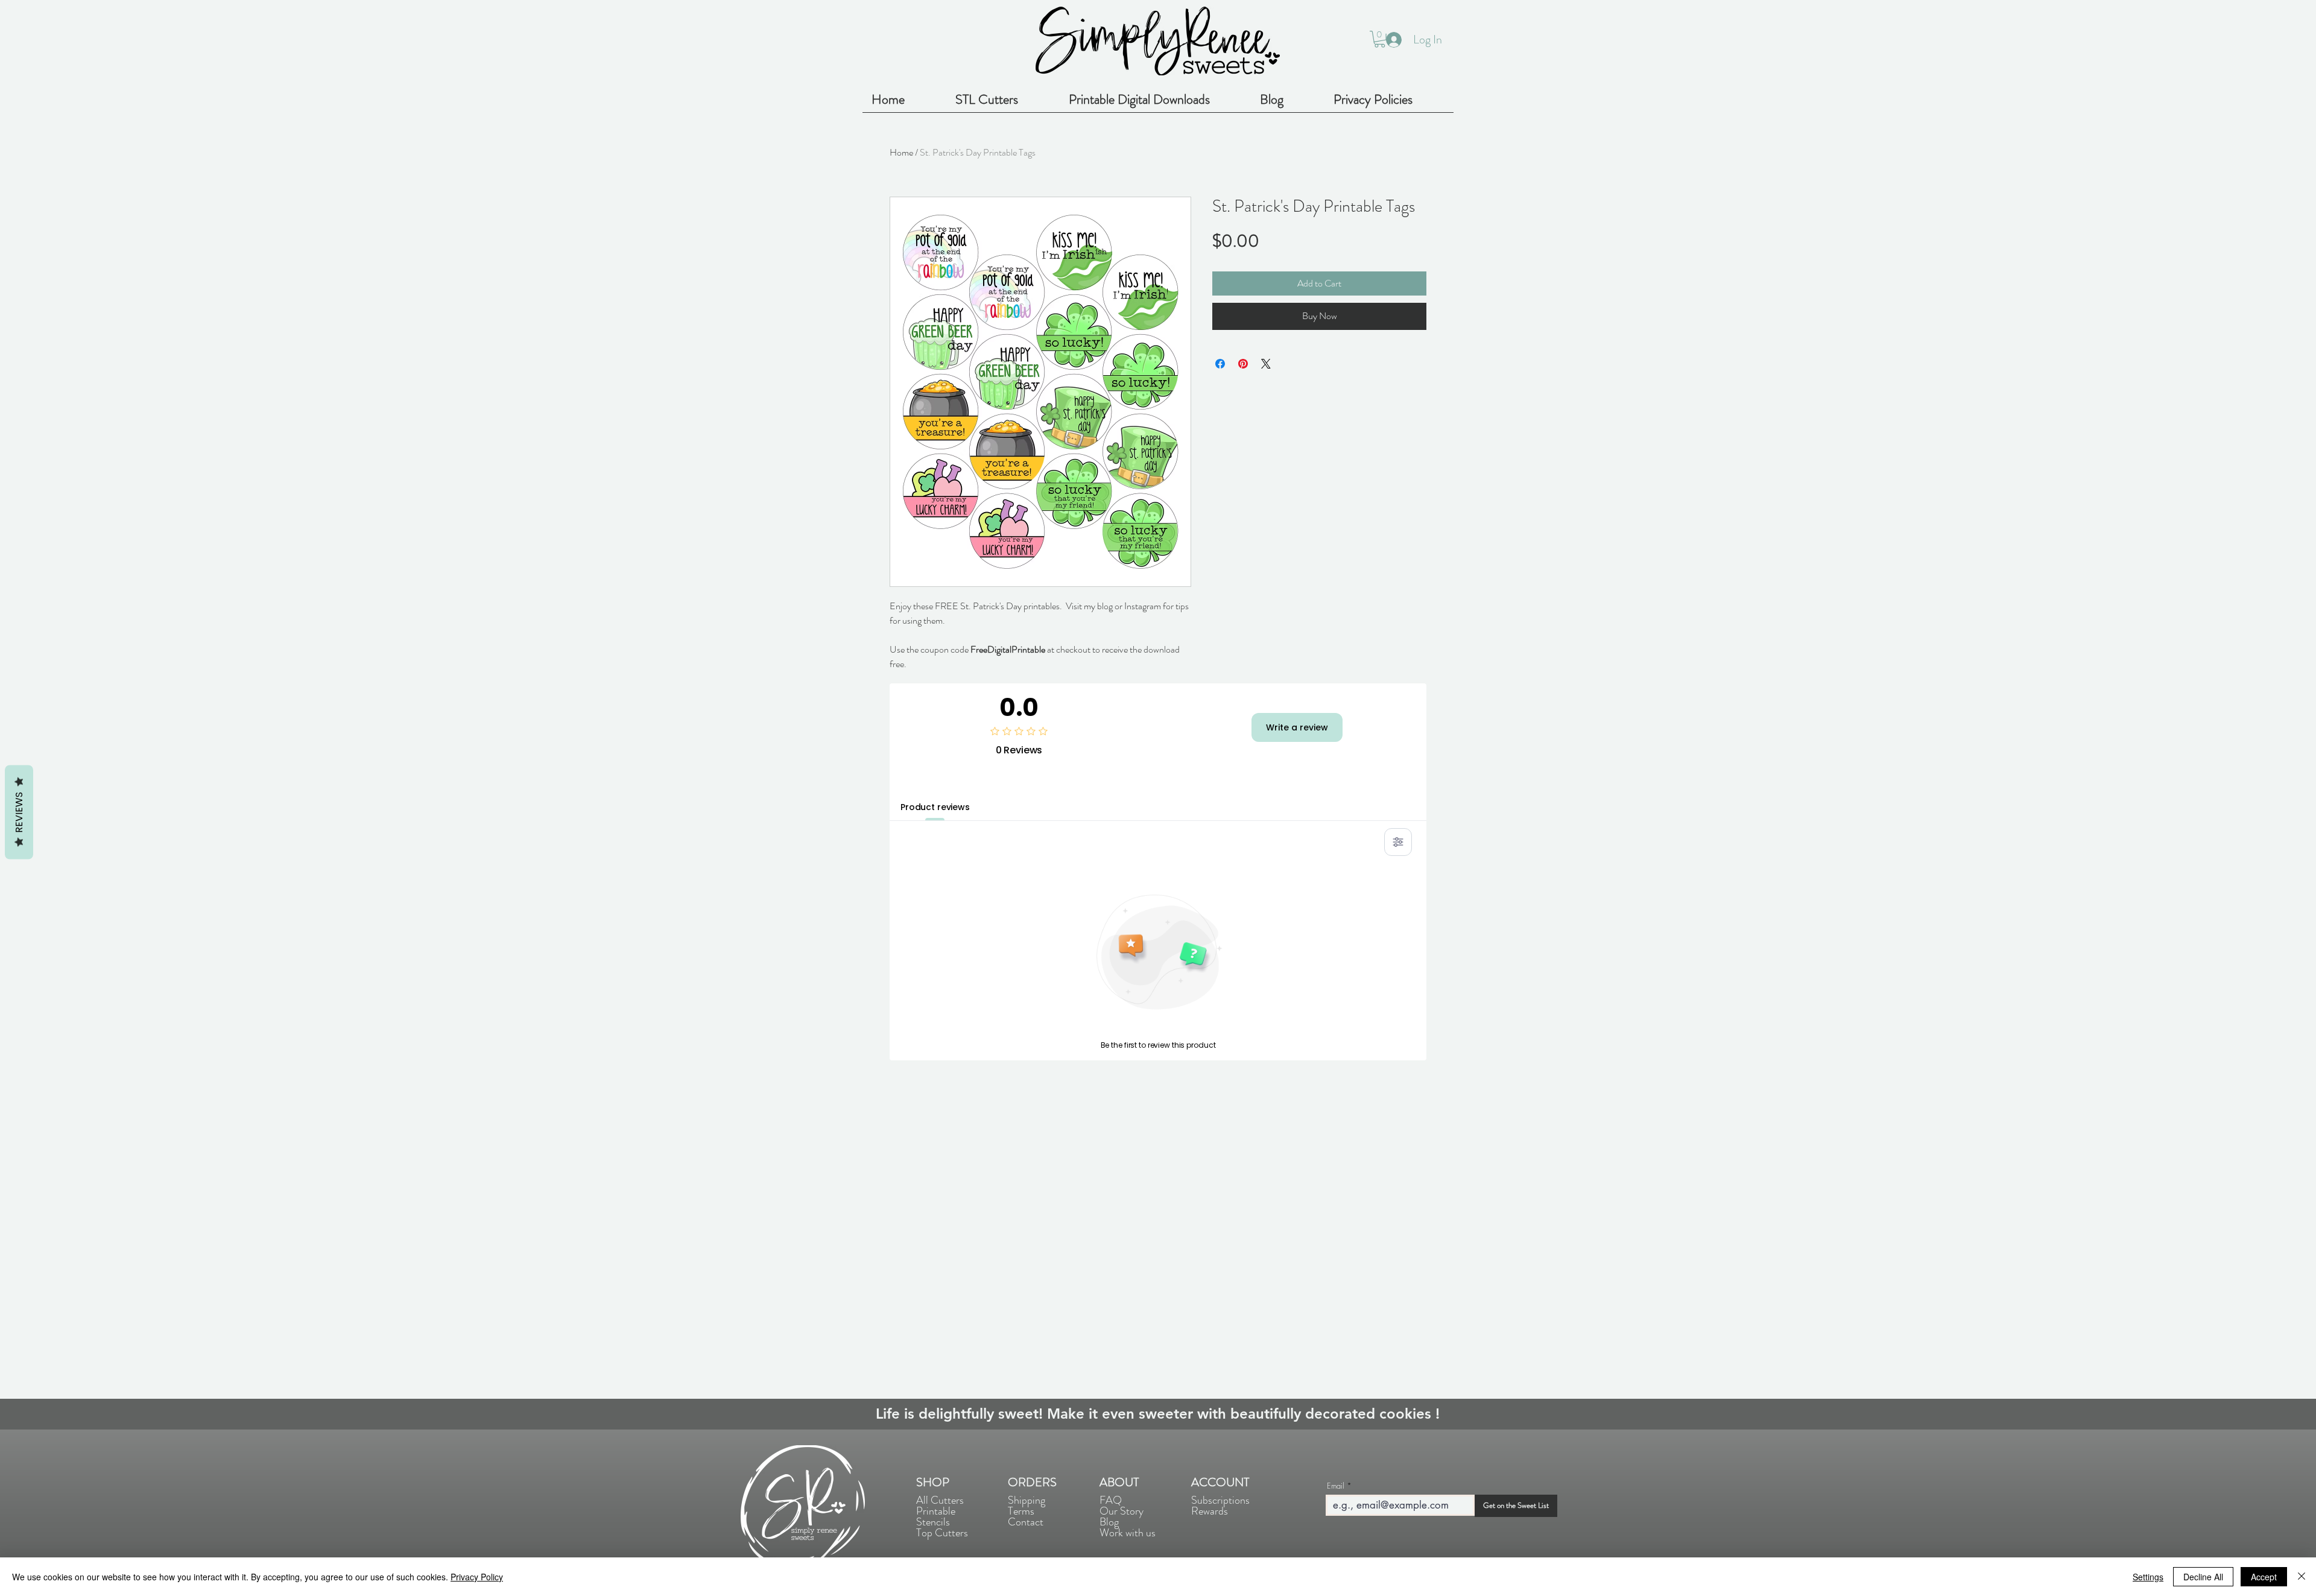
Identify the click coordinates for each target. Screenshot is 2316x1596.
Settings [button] (2148, 1577)
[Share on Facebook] (1220, 364)
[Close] (2302, 1577)
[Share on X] (1266, 364)
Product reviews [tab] (935, 807)
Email (1336, 1486)
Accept (2264, 1577)
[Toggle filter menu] (1398, 842)
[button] (1380, 39)
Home (901, 152)
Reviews (19, 812)
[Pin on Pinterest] (1243, 364)
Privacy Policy (477, 1577)
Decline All (2203, 1577)
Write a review (1297, 727)
